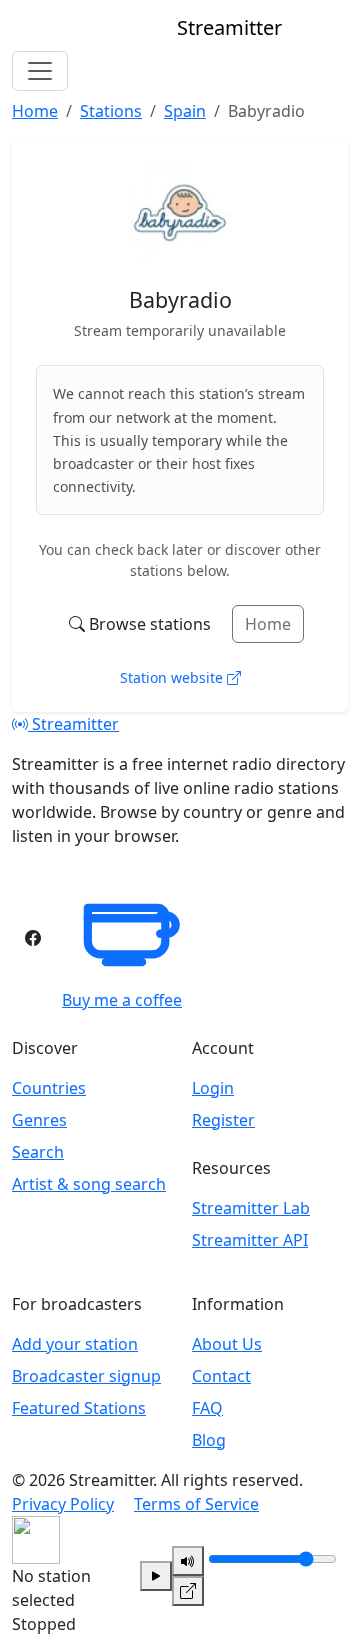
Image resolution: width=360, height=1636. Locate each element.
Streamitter (73, 724)
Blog (209, 1440)
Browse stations (150, 624)
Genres (39, 1120)
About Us (227, 1344)
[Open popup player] (188, 1591)
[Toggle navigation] (40, 71)
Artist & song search (89, 1184)
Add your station (75, 1344)
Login (213, 1088)
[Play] (156, 1576)
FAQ (207, 1408)
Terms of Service (196, 1504)
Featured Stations (79, 1408)
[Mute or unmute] (188, 1561)
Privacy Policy (63, 1504)
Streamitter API (250, 1240)
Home (268, 624)
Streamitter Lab (251, 1208)
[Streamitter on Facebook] (33, 938)
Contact (221, 1376)
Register (223, 1120)
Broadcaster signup (86, 1376)
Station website (173, 677)
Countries (49, 1088)
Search (38, 1152)
